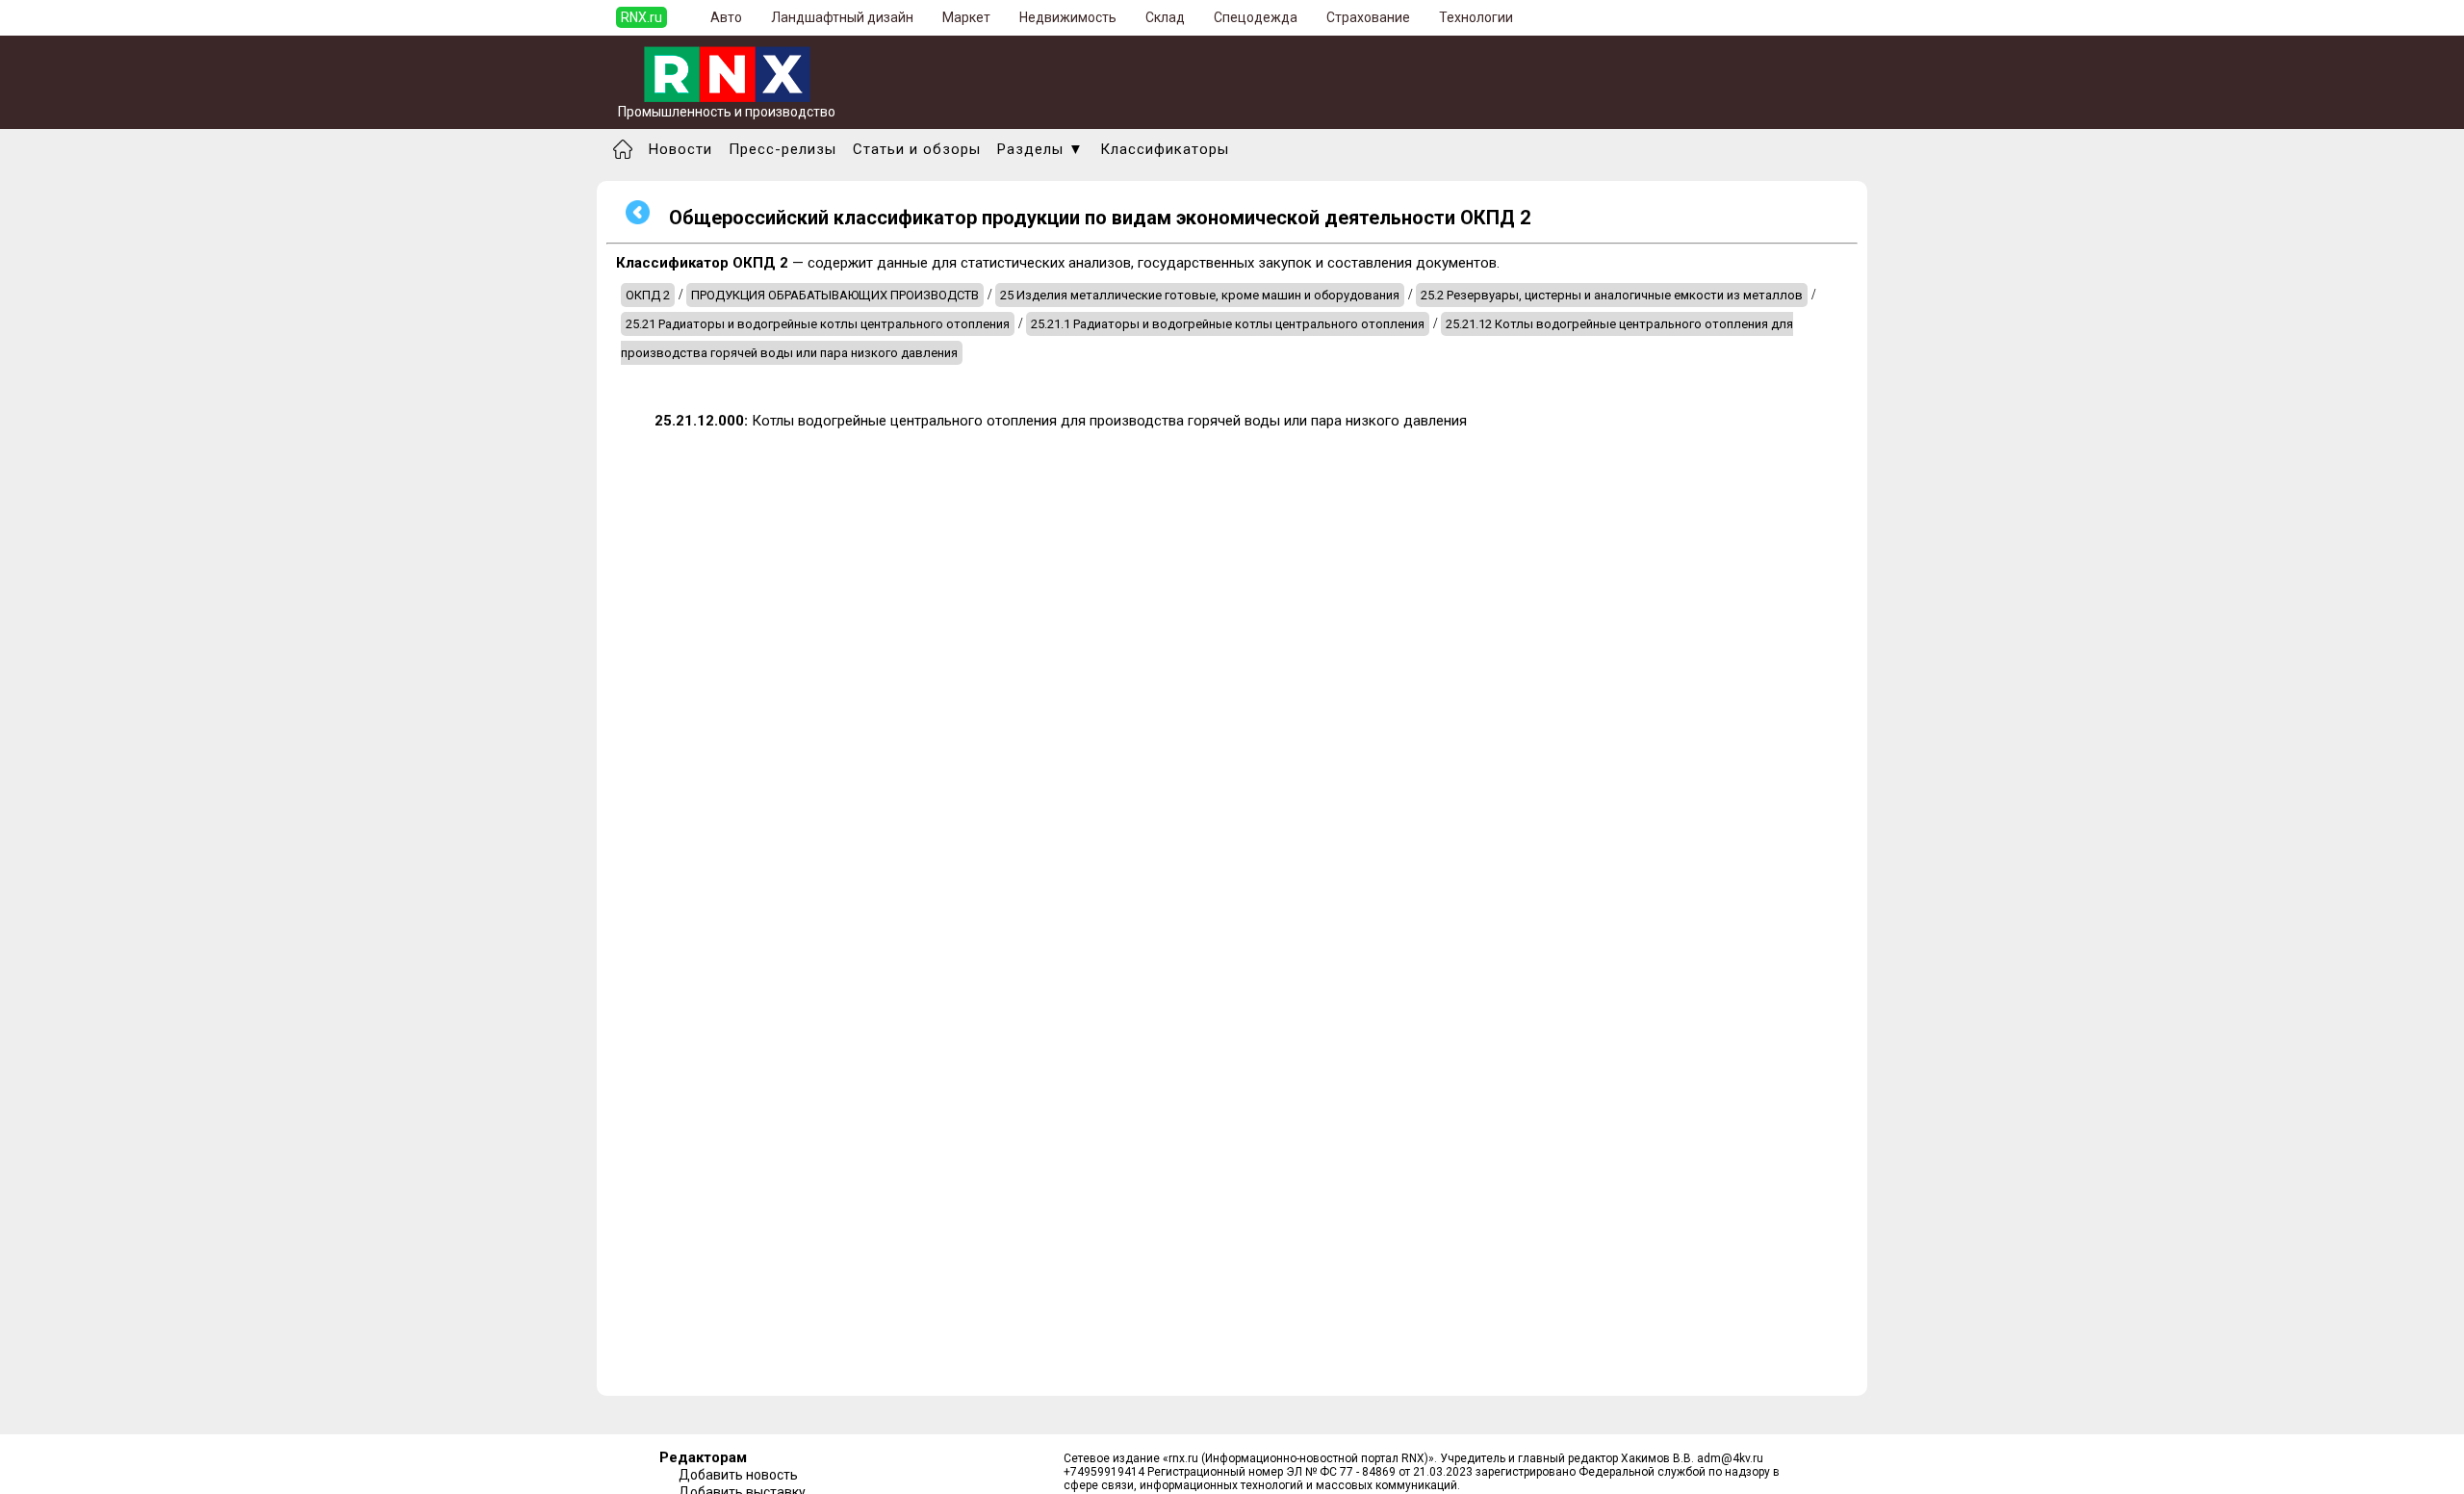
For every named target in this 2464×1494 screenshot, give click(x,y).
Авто (726, 17)
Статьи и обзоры (917, 149)
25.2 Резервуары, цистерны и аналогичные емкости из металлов (1612, 295)
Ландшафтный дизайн (842, 17)
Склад (1165, 17)
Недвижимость (1068, 17)
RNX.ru (642, 17)
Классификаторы (1165, 149)
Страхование (1368, 17)
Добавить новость (738, 1475)
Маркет (966, 17)
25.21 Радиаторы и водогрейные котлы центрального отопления (818, 324)
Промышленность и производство (727, 112)
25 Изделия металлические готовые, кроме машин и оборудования (1200, 295)
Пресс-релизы (783, 149)
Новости (680, 149)
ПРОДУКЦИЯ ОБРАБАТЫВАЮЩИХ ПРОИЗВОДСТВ (835, 295)
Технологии (1476, 17)
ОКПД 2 (648, 295)
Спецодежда (1256, 17)
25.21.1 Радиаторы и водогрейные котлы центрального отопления (1228, 324)
